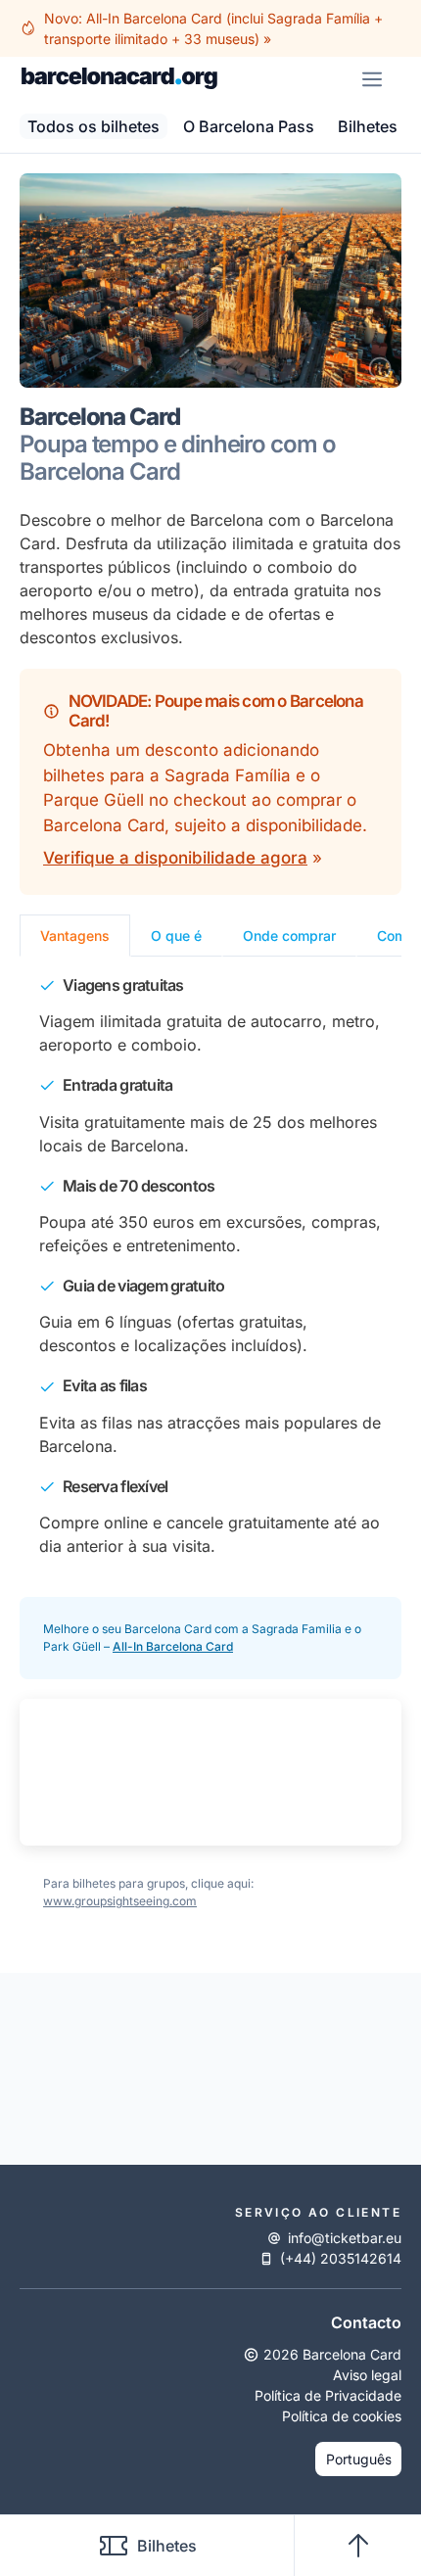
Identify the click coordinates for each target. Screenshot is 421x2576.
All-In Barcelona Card (173, 1646)
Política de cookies (342, 2416)
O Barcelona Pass (249, 126)
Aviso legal (367, 2375)
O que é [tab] (176, 936)
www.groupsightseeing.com (120, 1901)
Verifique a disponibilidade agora (175, 858)
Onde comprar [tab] (289, 936)
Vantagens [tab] (75, 936)
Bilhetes (167, 2546)
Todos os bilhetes (94, 126)
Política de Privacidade (328, 2395)
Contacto (366, 2322)
